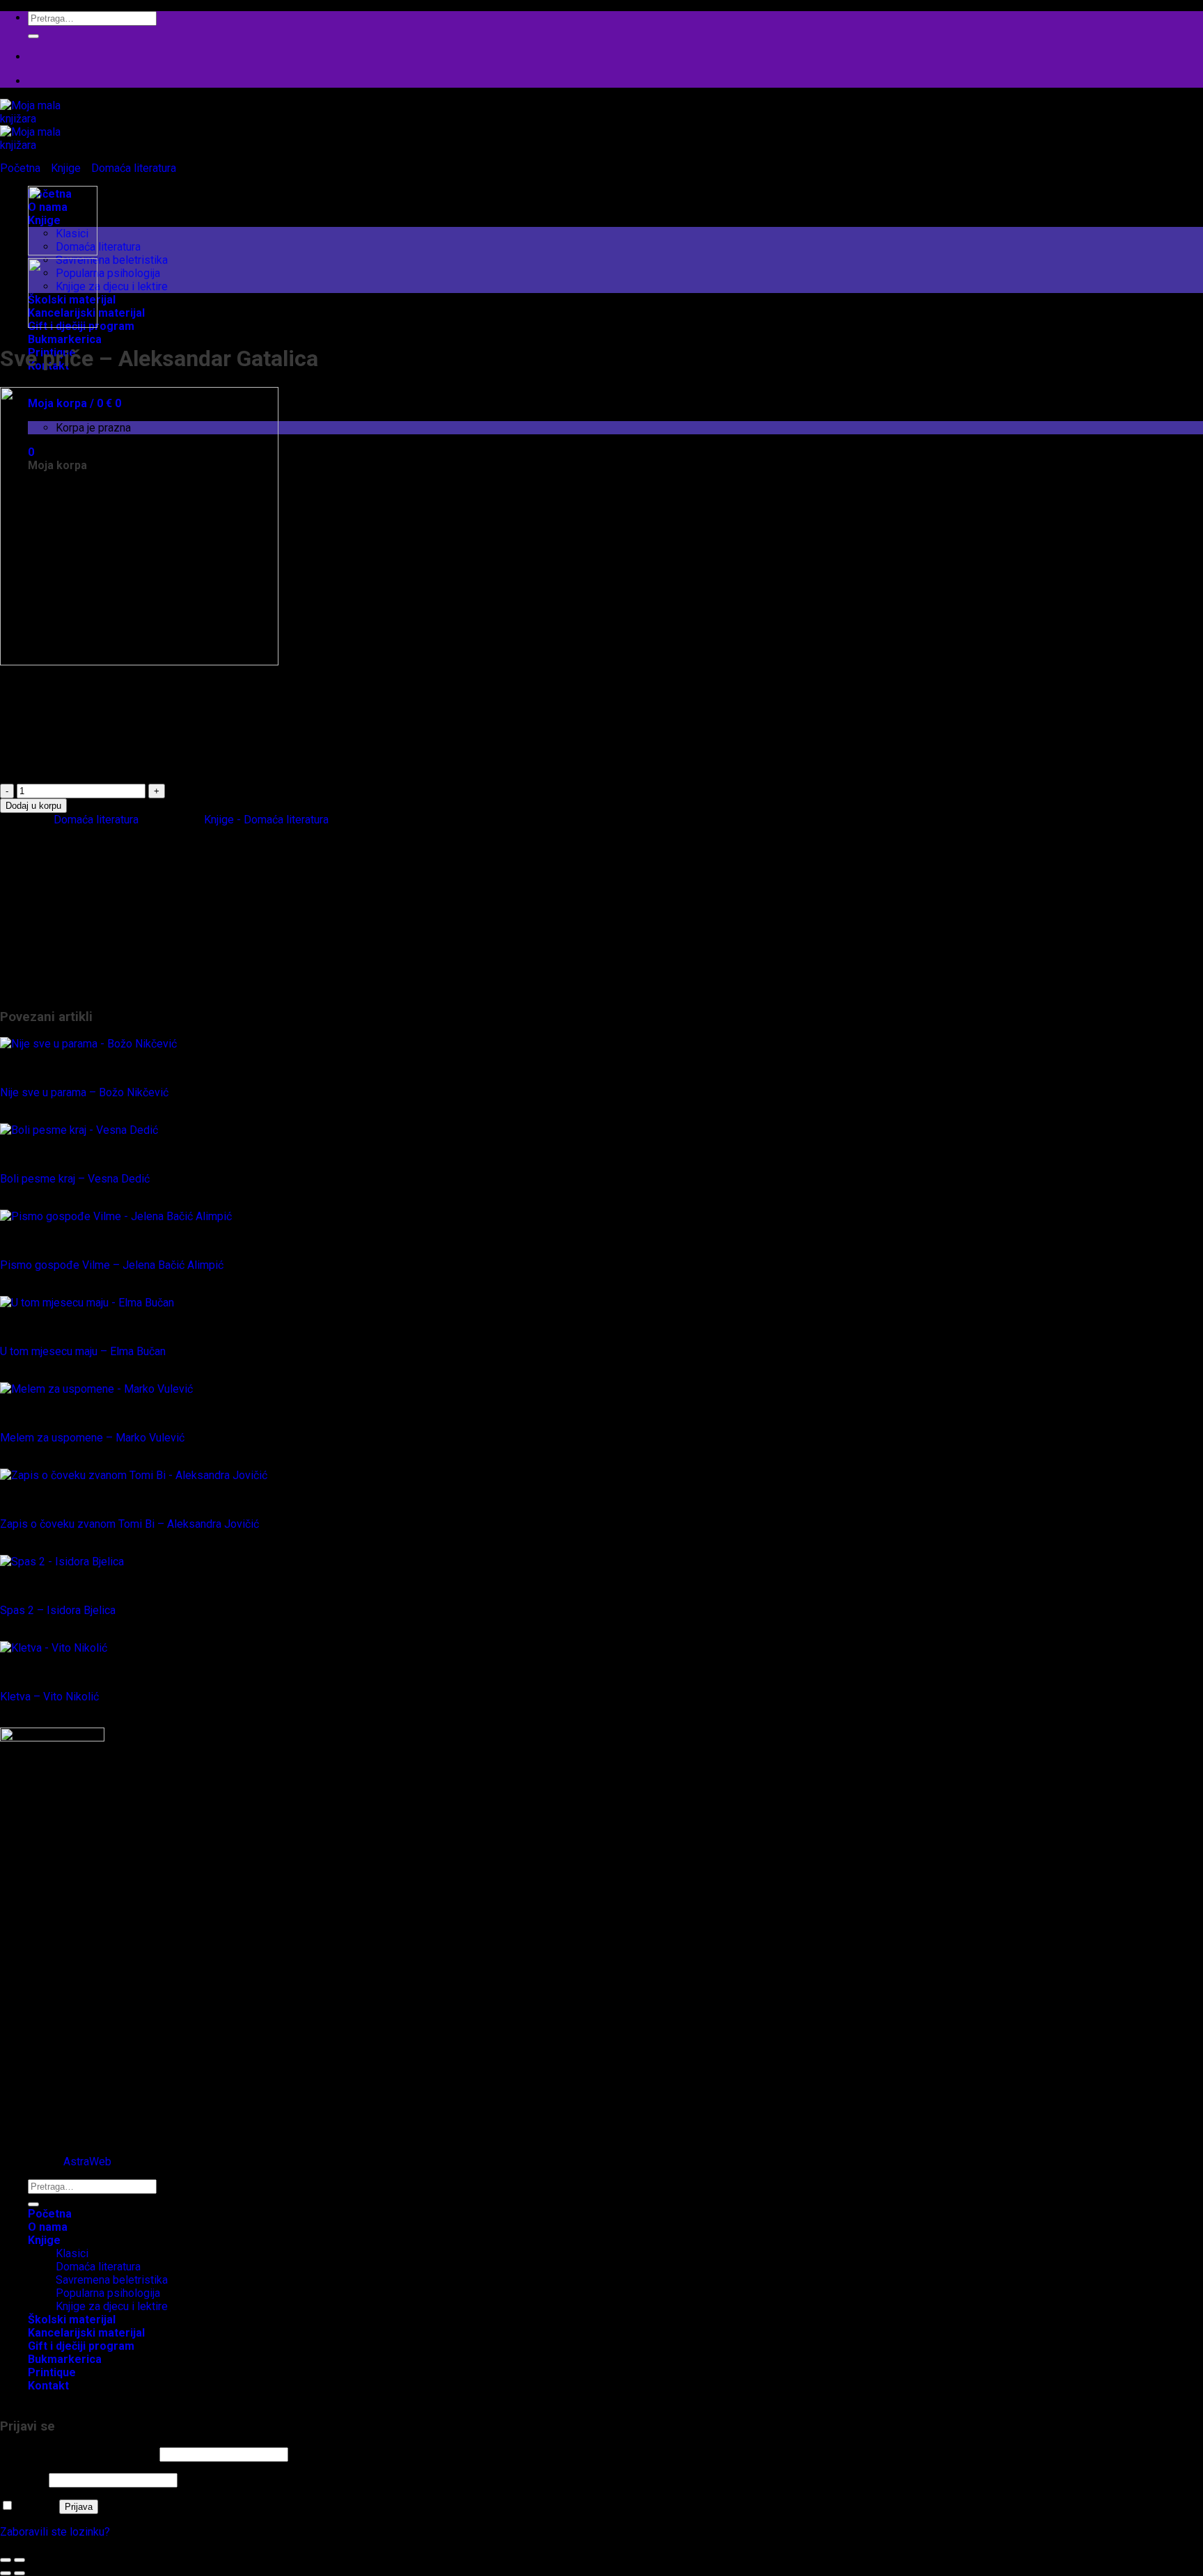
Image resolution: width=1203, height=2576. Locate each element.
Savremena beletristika (112, 260)
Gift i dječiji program (76, 870)
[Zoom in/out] (19, 2560)
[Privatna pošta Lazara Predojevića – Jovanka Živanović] (63, 252)
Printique (50, 976)
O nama (48, 2227)
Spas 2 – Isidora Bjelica (58, 1610)
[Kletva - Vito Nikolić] (54, 1648)
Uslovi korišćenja (69, 2124)
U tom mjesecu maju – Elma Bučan (83, 1351)
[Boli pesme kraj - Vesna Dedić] (79, 1130)
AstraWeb (87, 2162)
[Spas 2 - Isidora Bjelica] (62, 1562)
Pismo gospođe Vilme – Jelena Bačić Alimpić (112, 1265)
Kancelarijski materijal (80, 884)
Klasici (72, 923)
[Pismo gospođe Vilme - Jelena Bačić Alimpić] (116, 1216)
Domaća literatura (98, 247)
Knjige (66, 168)
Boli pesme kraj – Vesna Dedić (75, 1179)
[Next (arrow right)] (19, 2573)
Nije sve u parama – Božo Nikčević (84, 1092)
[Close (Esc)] (6, 2560)
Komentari (53, 2111)
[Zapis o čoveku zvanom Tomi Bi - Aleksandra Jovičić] (134, 1475)
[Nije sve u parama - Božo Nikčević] (88, 1044)
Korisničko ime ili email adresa (78, 2454)
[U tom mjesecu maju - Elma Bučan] (87, 1303)
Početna (20, 168)
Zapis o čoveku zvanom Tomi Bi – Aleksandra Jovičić (129, 1524)
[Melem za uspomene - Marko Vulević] (96, 1389)
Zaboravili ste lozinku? (55, 2532)
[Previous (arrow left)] (6, 2573)
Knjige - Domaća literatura (266, 820)
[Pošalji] (33, 36)
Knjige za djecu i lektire (112, 286)
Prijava (79, 2507)
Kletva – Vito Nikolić (49, 1697)
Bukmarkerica (65, 339)
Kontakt (48, 2386)
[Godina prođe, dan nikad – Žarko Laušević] (63, 324)
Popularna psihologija (108, 273)
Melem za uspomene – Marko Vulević (92, 1438)
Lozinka (23, 2480)
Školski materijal (68, 989)
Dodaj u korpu (33, 806)
